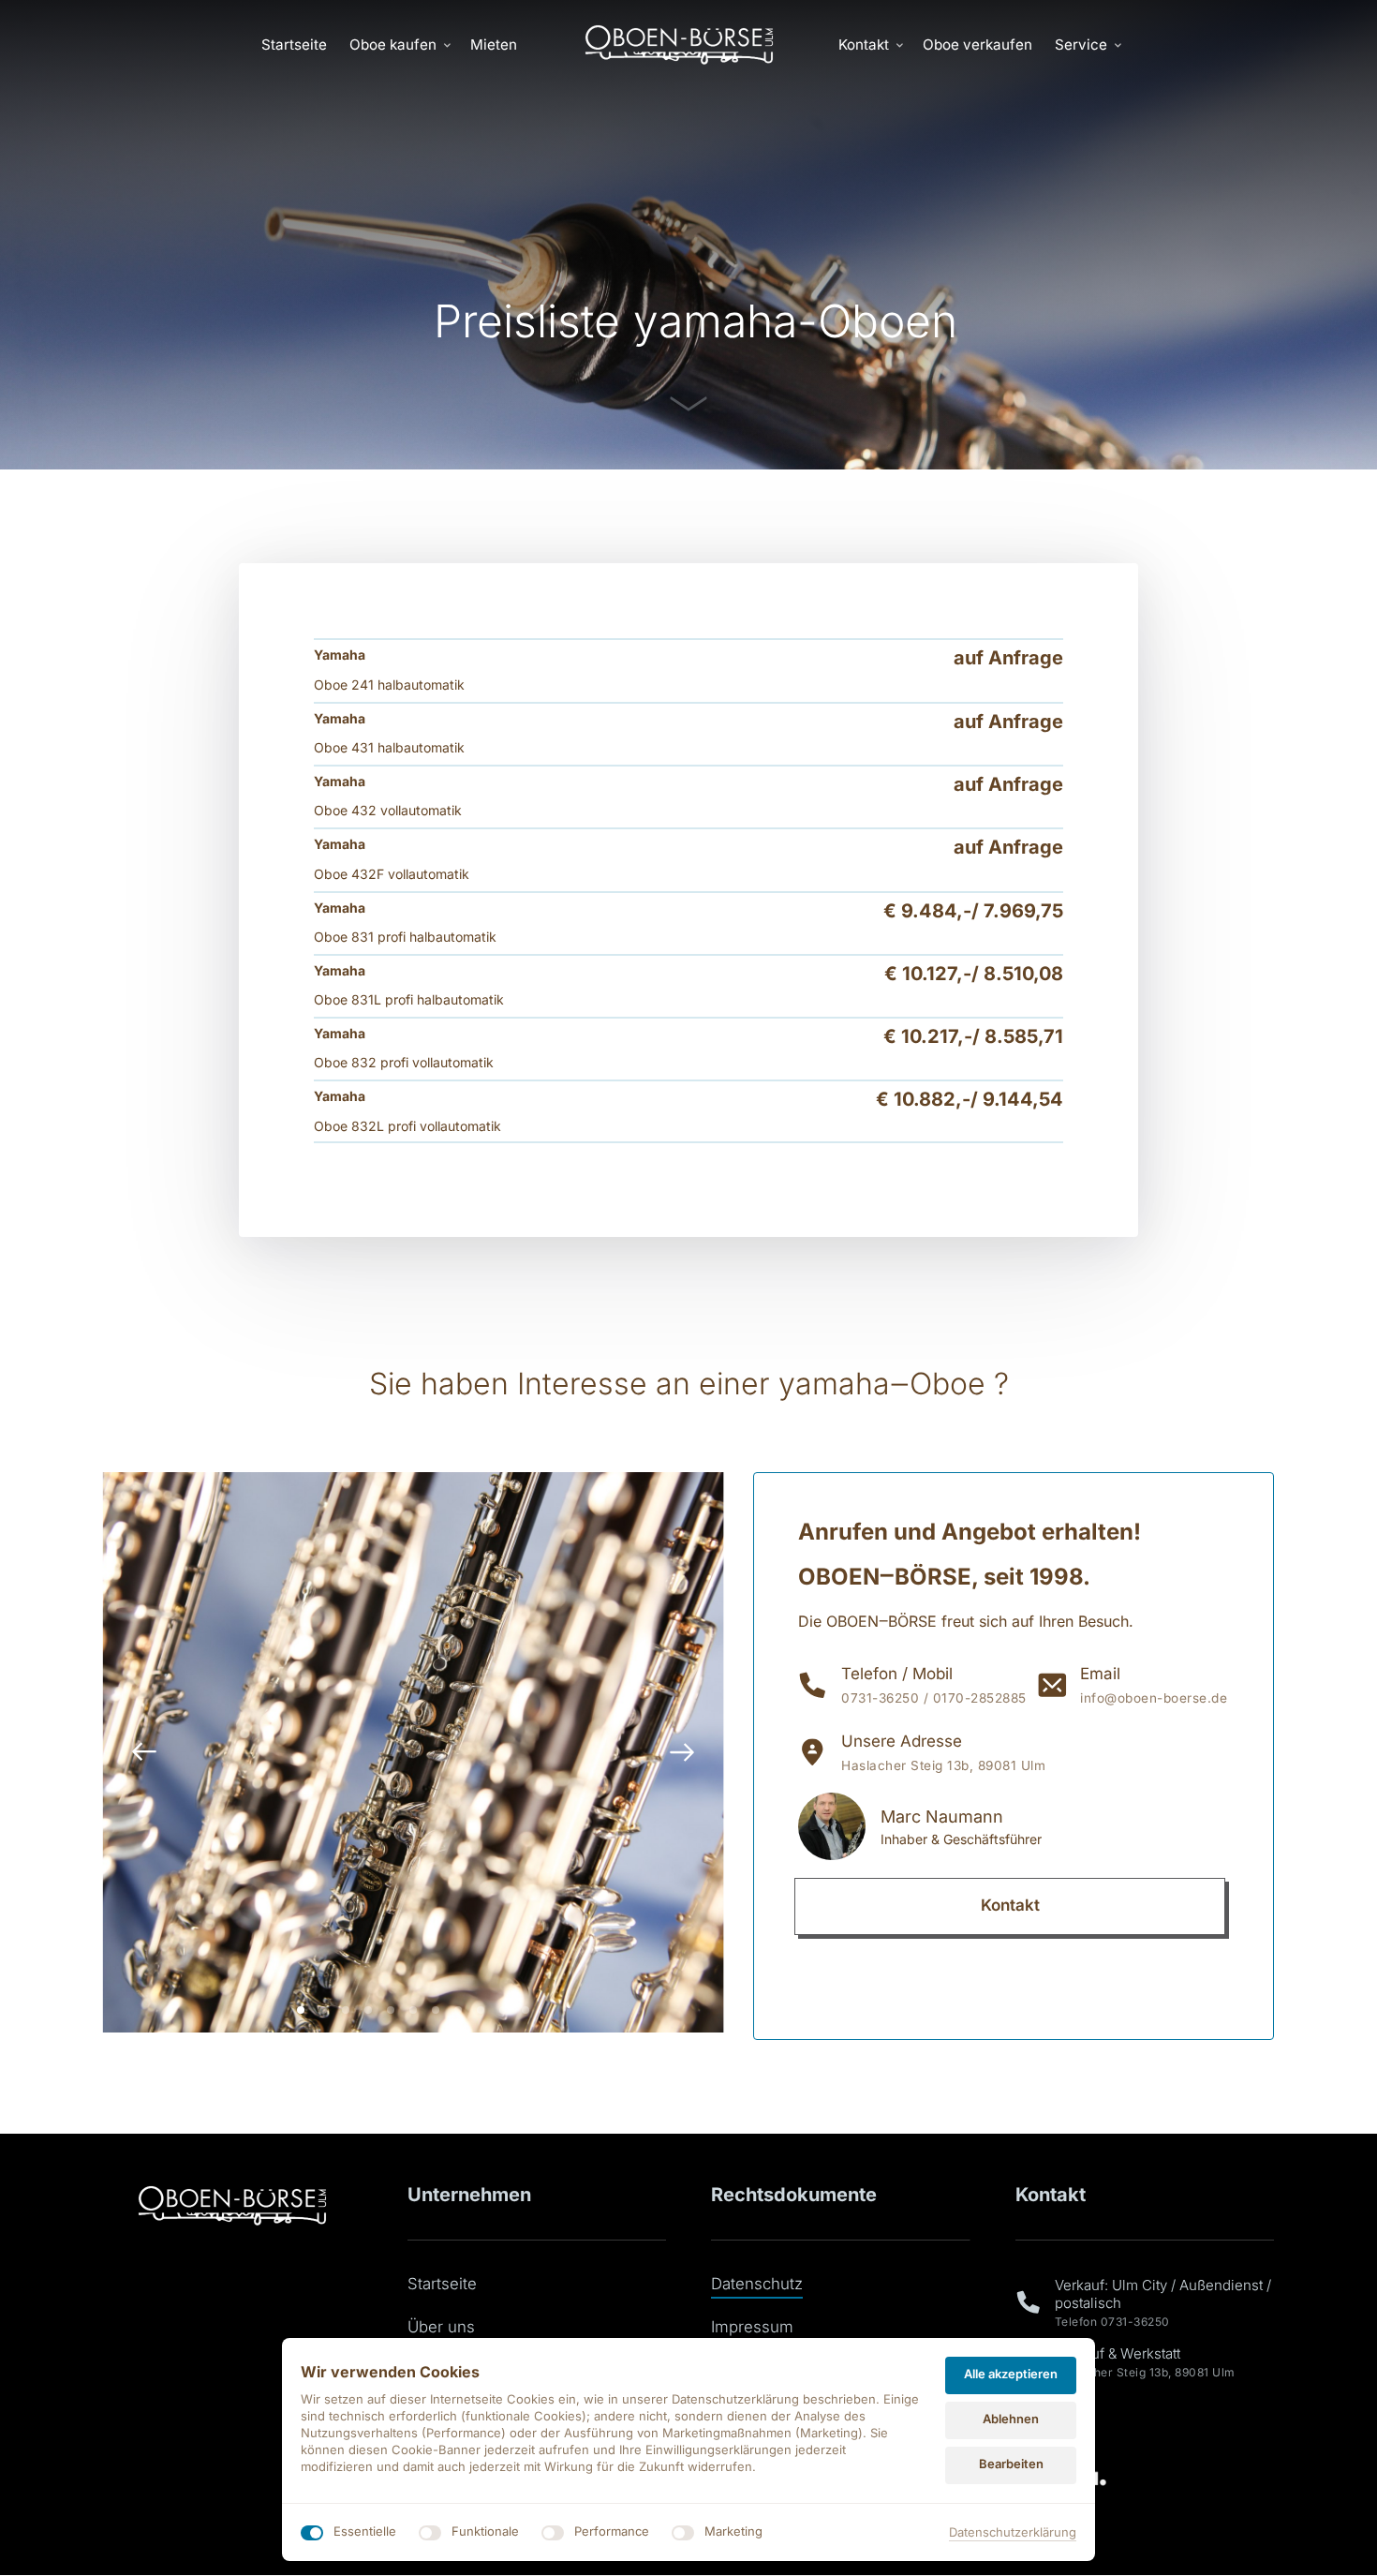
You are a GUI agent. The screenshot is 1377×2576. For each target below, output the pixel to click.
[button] (682, 1752)
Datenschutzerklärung (1013, 2533)
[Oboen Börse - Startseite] (679, 45)
